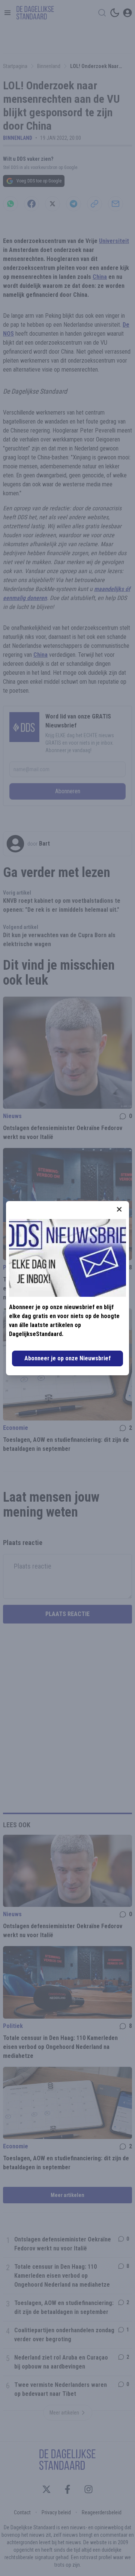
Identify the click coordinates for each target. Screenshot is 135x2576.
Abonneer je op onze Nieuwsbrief (67, 1358)
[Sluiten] (119, 1209)
